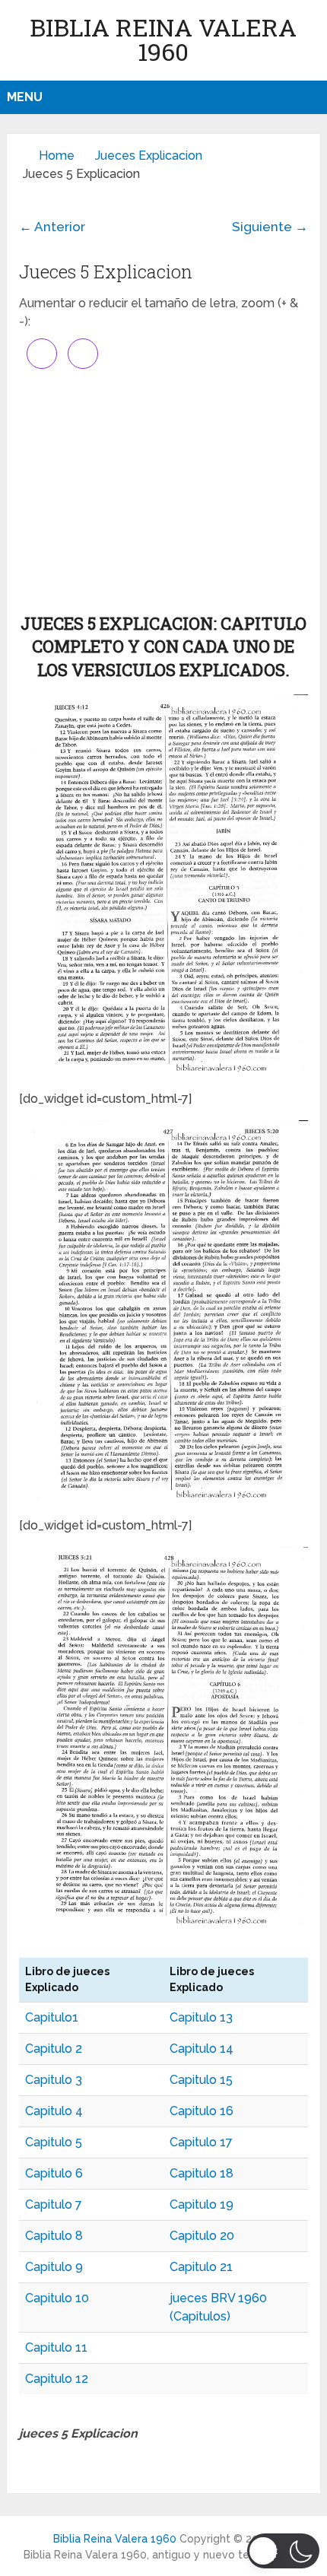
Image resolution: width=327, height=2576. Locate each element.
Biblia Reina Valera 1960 (163, 39)
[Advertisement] (163, 491)
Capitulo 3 (54, 2080)
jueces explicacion (149, 156)
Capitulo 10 (57, 2298)
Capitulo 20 (202, 2236)
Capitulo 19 (202, 2204)
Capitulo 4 (54, 2111)
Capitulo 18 (202, 2173)
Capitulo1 (52, 2017)
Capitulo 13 (201, 2017)
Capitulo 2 (54, 2049)
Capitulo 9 (54, 2267)
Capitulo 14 (202, 2049)
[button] (283, 2551)
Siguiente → (270, 227)
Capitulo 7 (54, 2204)
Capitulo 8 (54, 2236)
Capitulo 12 (57, 2379)
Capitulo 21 (201, 2267)
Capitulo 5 (54, 2142)
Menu (25, 97)
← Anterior (52, 227)
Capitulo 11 (56, 2347)
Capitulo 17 (201, 2142)
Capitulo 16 (202, 2111)
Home (57, 156)
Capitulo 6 (54, 2173)
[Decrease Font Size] (83, 354)
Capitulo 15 (201, 2080)
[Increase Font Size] (42, 354)
